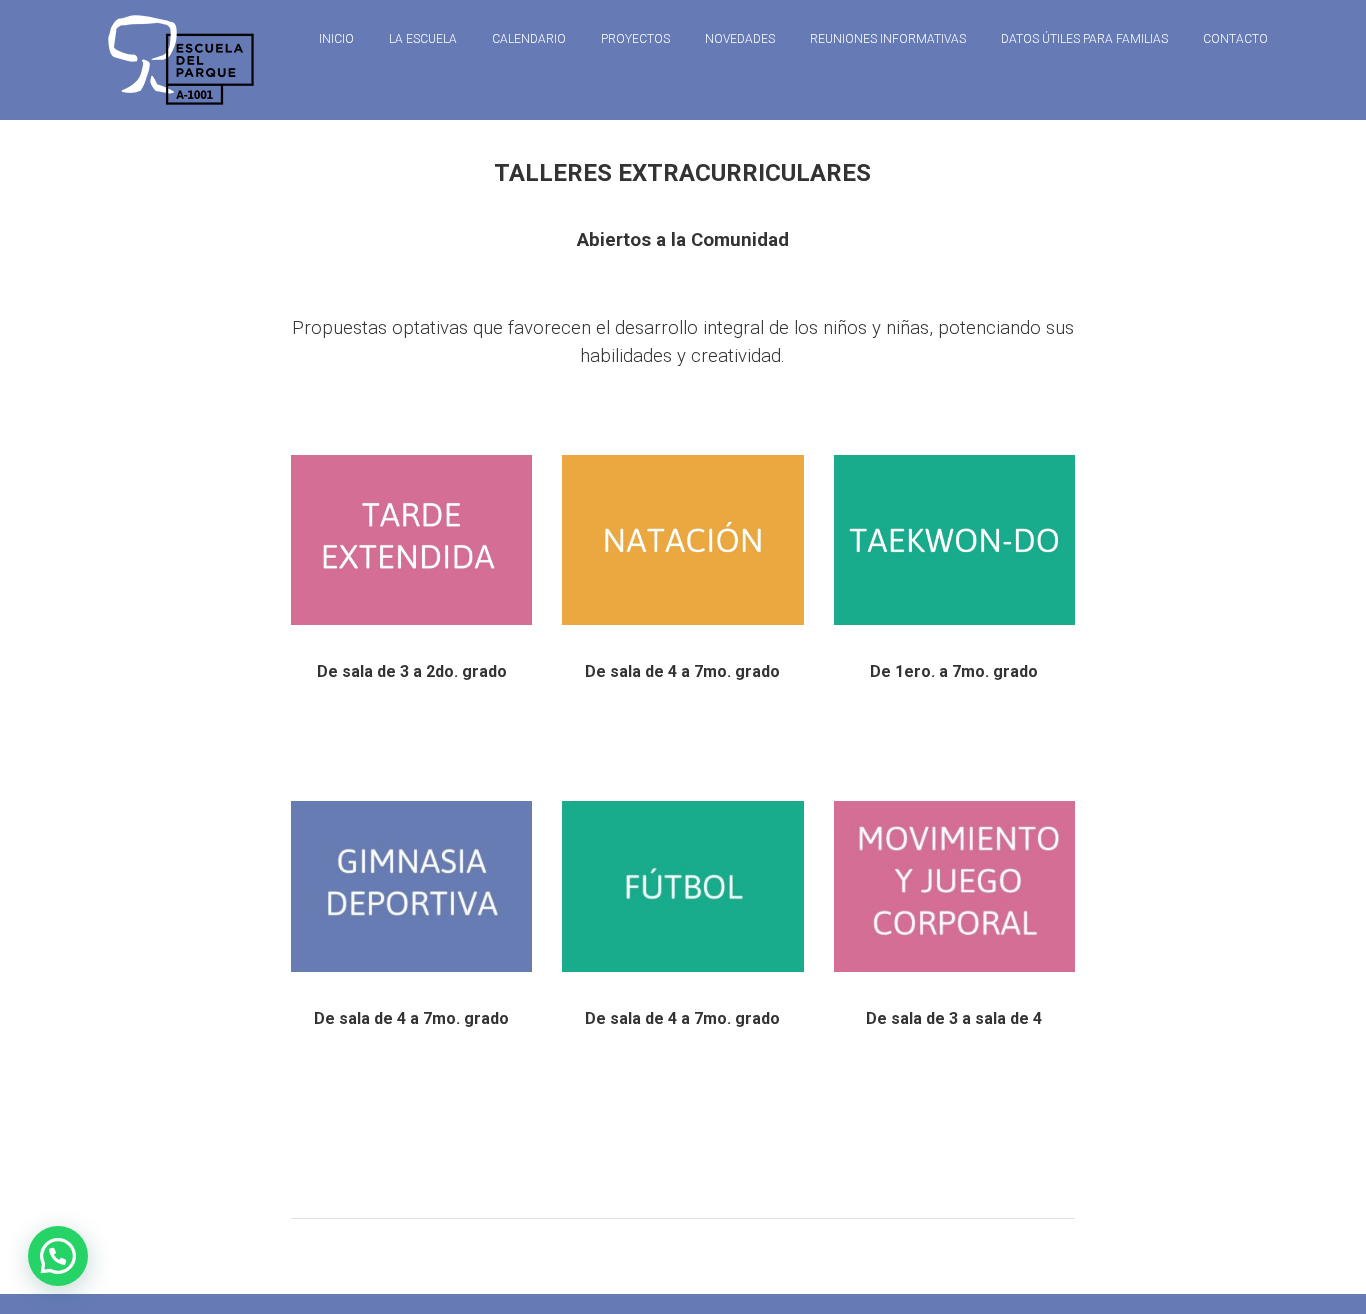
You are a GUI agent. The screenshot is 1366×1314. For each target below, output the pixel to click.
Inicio (336, 39)
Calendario (529, 39)
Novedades (740, 39)
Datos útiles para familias (1084, 39)
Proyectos (635, 39)
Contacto (1235, 39)
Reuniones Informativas (888, 39)
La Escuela (423, 39)
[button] (58, 1256)
